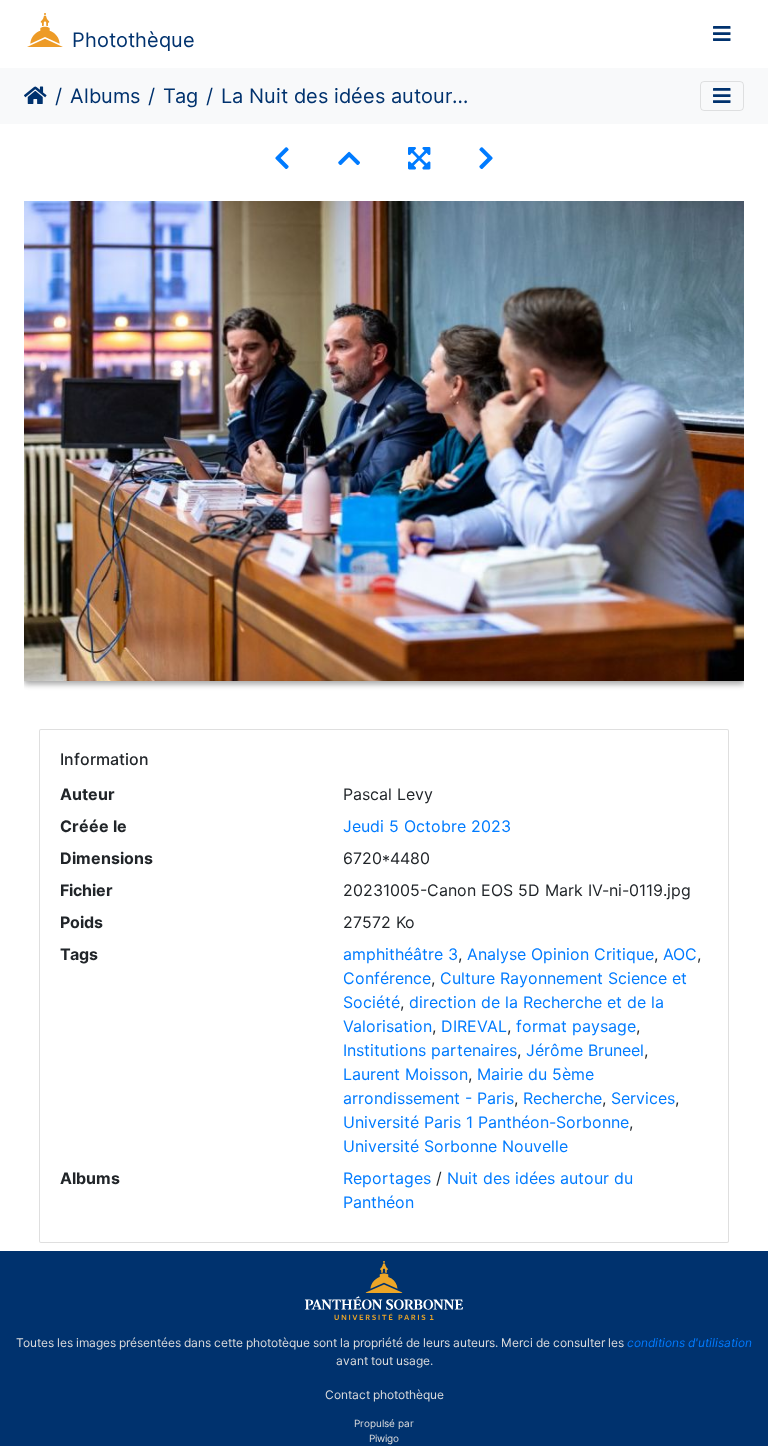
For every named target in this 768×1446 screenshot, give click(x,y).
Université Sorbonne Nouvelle (455, 1146)
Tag (180, 96)
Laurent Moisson (405, 1074)
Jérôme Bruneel (585, 1050)
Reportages (387, 1178)
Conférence (387, 978)
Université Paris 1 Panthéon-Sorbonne (486, 1122)
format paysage (576, 1026)
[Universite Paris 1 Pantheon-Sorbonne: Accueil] (384, 1316)
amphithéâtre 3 (400, 954)
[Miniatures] (349, 158)
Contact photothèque (384, 1394)
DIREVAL (474, 1026)
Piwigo (384, 1438)
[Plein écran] (419, 158)
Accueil (35, 96)
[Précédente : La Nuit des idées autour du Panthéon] (282, 158)
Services (643, 1098)
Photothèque (133, 40)
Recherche (562, 1098)
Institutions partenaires (430, 1050)
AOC (680, 954)
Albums (105, 96)
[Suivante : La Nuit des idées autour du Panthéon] (486, 158)
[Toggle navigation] (722, 34)
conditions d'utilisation (689, 1342)
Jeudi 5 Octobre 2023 (427, 826)
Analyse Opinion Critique (560, 954)
